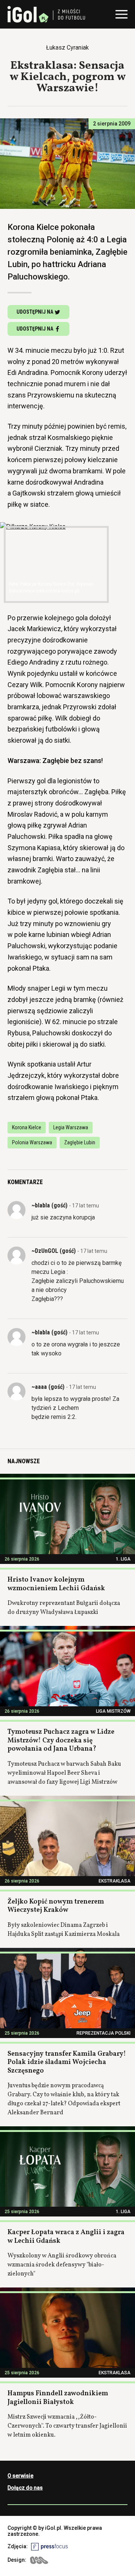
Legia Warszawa (71, 1127)
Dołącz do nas (25, 2488)
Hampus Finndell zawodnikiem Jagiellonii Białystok (58, 2398)
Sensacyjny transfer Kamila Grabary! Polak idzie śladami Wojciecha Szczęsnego (67, 2062)
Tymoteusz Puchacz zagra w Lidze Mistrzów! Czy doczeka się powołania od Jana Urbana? (61, 1740)
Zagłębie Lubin (80, 1142)
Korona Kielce (27, 1127)
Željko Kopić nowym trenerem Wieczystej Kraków (56, 1906)
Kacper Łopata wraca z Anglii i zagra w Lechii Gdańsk (66, 2237)
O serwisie (20, 2476)
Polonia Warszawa (32, 1142)
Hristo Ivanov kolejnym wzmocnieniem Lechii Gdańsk (56, 1584)
